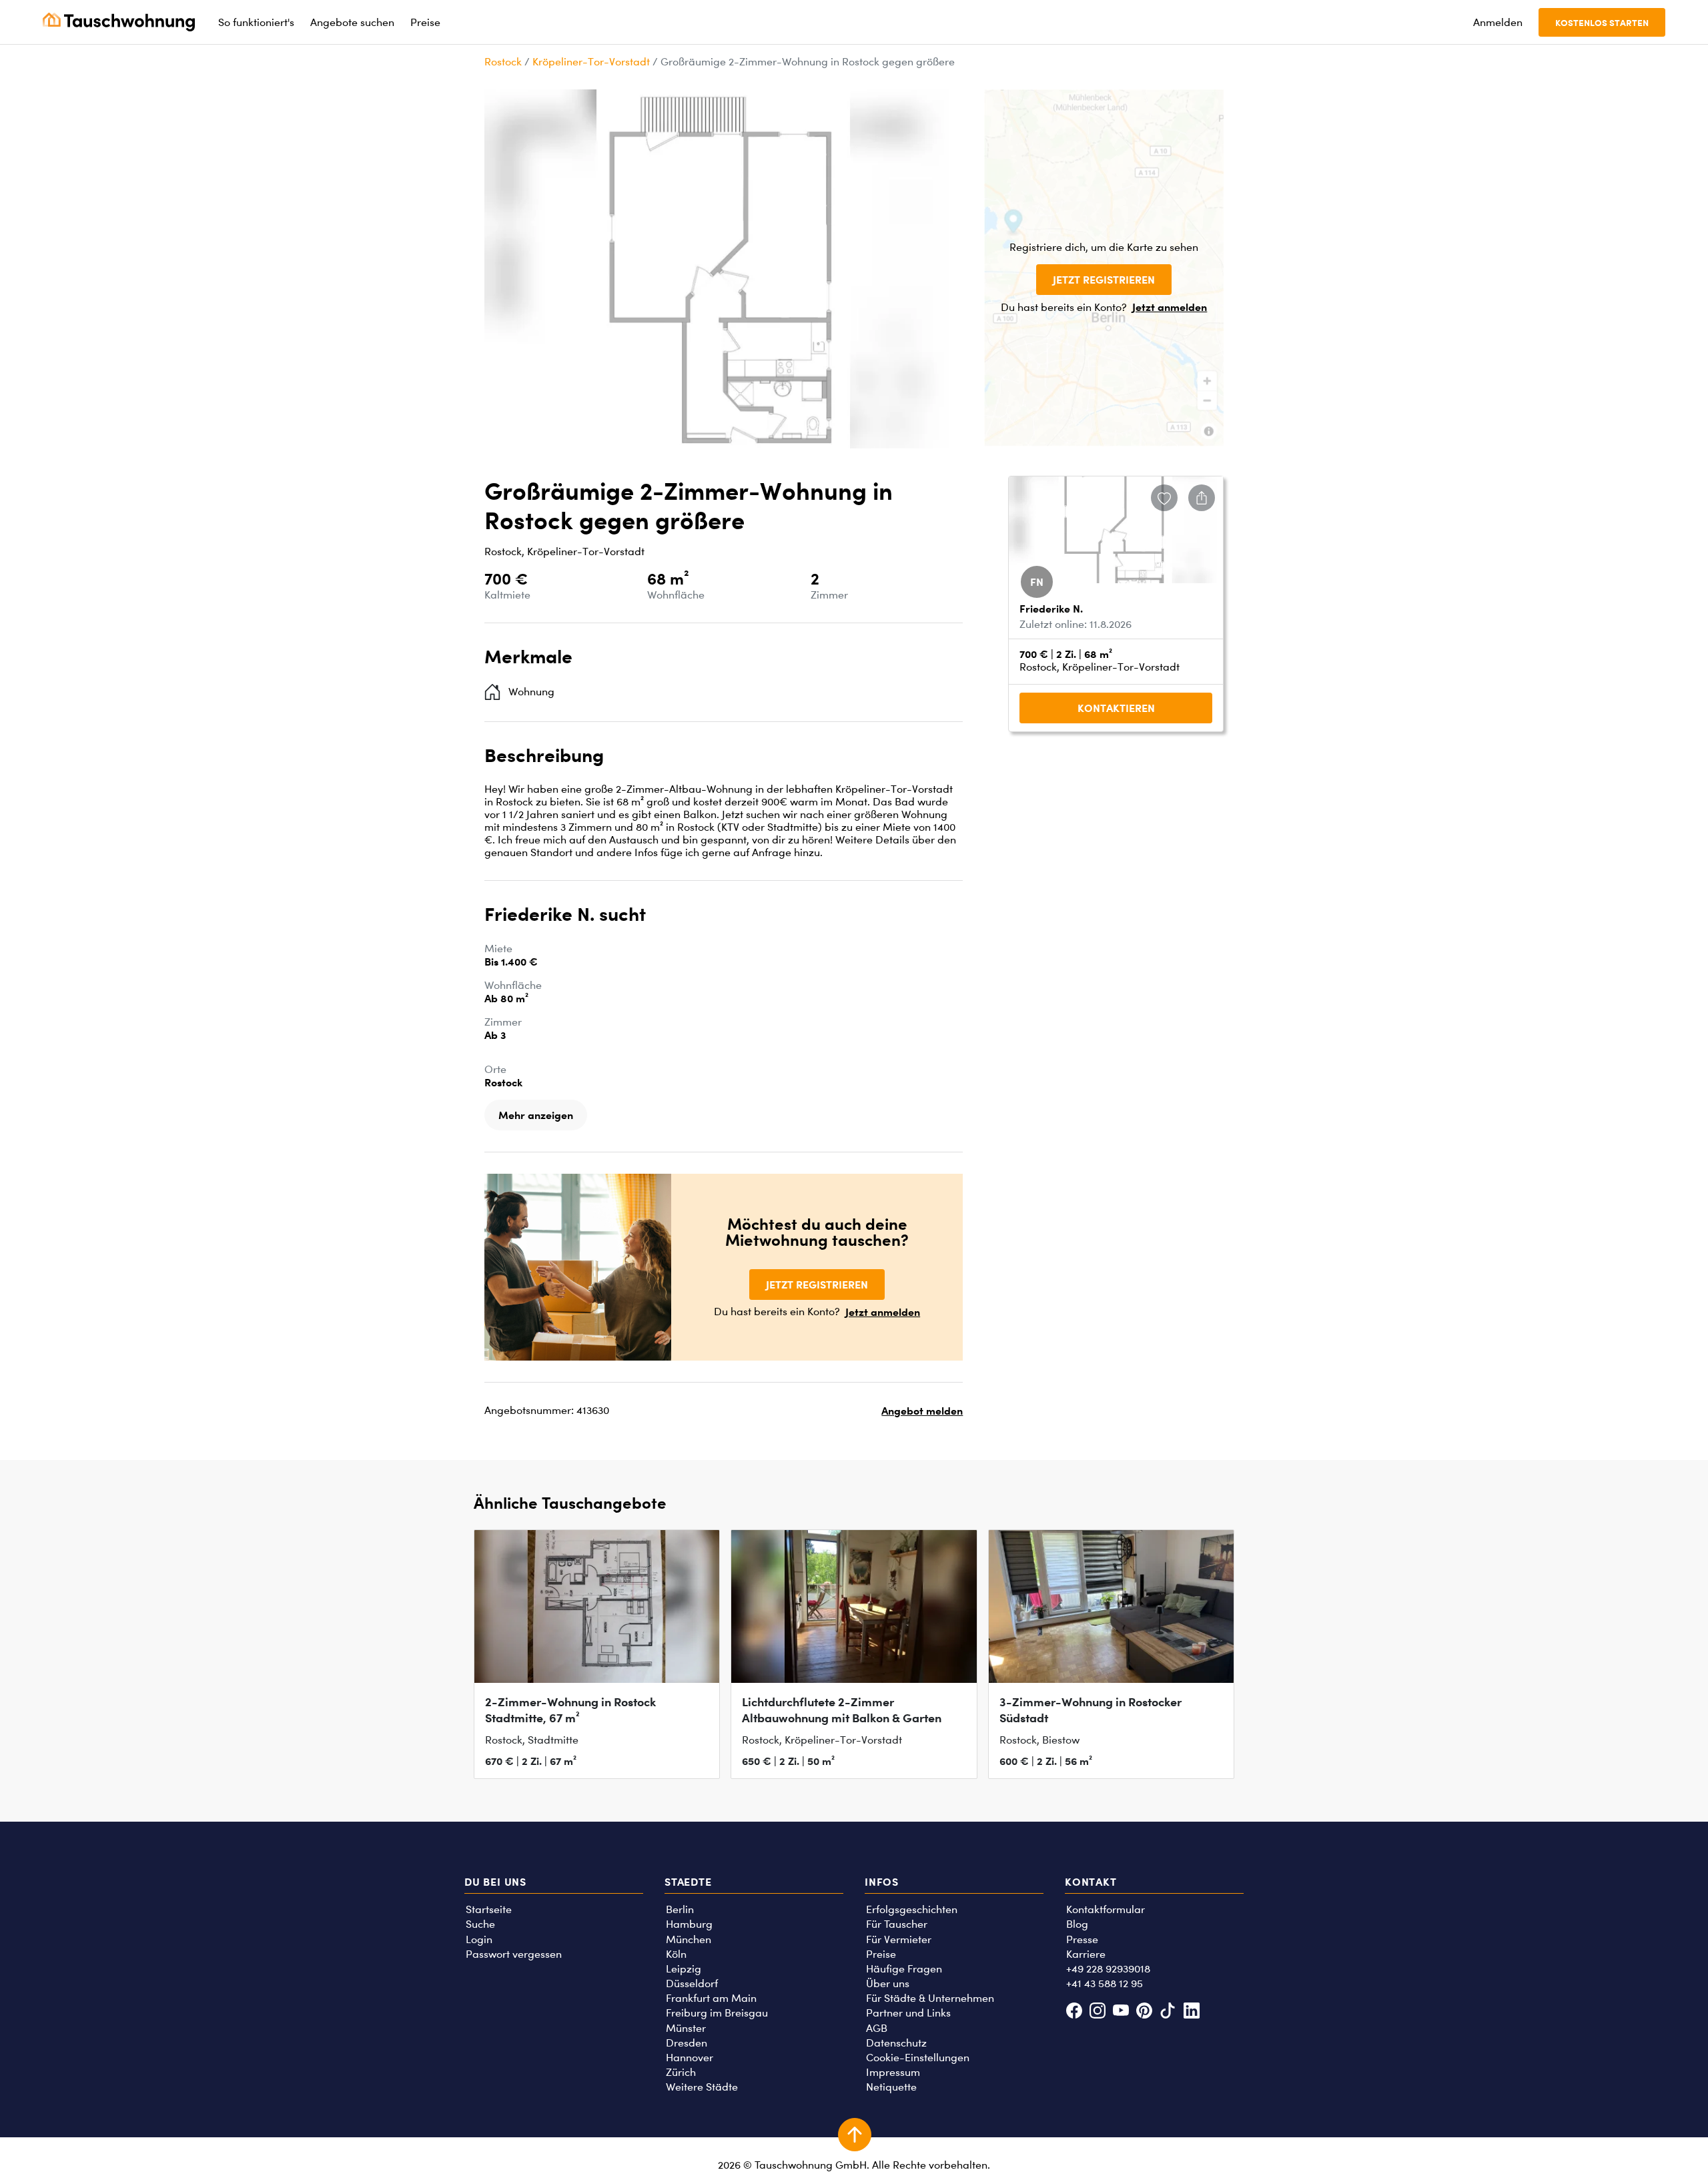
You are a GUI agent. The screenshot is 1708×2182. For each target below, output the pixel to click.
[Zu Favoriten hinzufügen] (1164, 498)
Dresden (687, 2043)
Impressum (893, 2072)
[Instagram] (1097, 2012)
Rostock (503, 62)
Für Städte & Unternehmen (930, 1998)
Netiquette (891, 2087)
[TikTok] (1168, 2012)
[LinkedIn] (1191, 2012)
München (689, 1939)
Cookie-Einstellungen (918, 2058)
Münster (686, 2028)
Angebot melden (922, 1411)
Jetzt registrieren (1104, 280)
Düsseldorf (692, 1983)
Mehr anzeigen (536, 1115)
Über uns (888, 1983)
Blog (1077, 1924)
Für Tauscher (897, 1924)
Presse (1082, 1939)
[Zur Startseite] (119, 22)
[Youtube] (1121, 2012)
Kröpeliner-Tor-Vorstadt (591, 62)
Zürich (681, 2072)
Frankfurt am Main (711, 1998)
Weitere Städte (702, 2087)
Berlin (680, 1909)
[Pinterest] (1145, 2012)
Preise (881, 1954)
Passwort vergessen (514, 1954)
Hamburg (689, 1924)
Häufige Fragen (904, 1969)
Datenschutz (896, 2043)
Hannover (690, 2058)
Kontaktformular (1106, 1909)
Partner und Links (908, 2013)
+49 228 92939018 (1108, 1969)
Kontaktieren (1116, 708)
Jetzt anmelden (1170, 307)
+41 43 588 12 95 (1105, 1983)
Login (479, 1939)
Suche (480, 1924)
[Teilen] (1202, 498)
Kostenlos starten (1602, 22)
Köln (676, 1954)
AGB (877, 2028)
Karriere (1086, 1954)
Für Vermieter (899, 1939)
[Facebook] (1074, 2012)
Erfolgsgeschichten (912, 1909)
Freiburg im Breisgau (717, 2013)
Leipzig (684, 1969)
